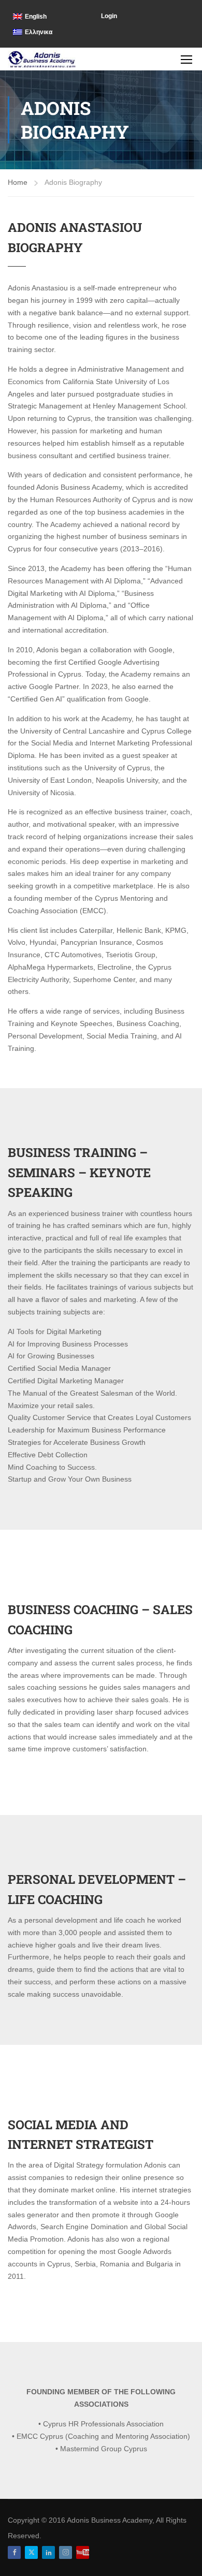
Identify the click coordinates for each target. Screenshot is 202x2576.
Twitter (31, 2552)
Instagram (66, 2552)
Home (18, 182)
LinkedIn (48, 2552)
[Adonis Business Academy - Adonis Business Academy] (42, 59)
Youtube (83, 2552)
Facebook (14, 2552)
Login (109, 16)
